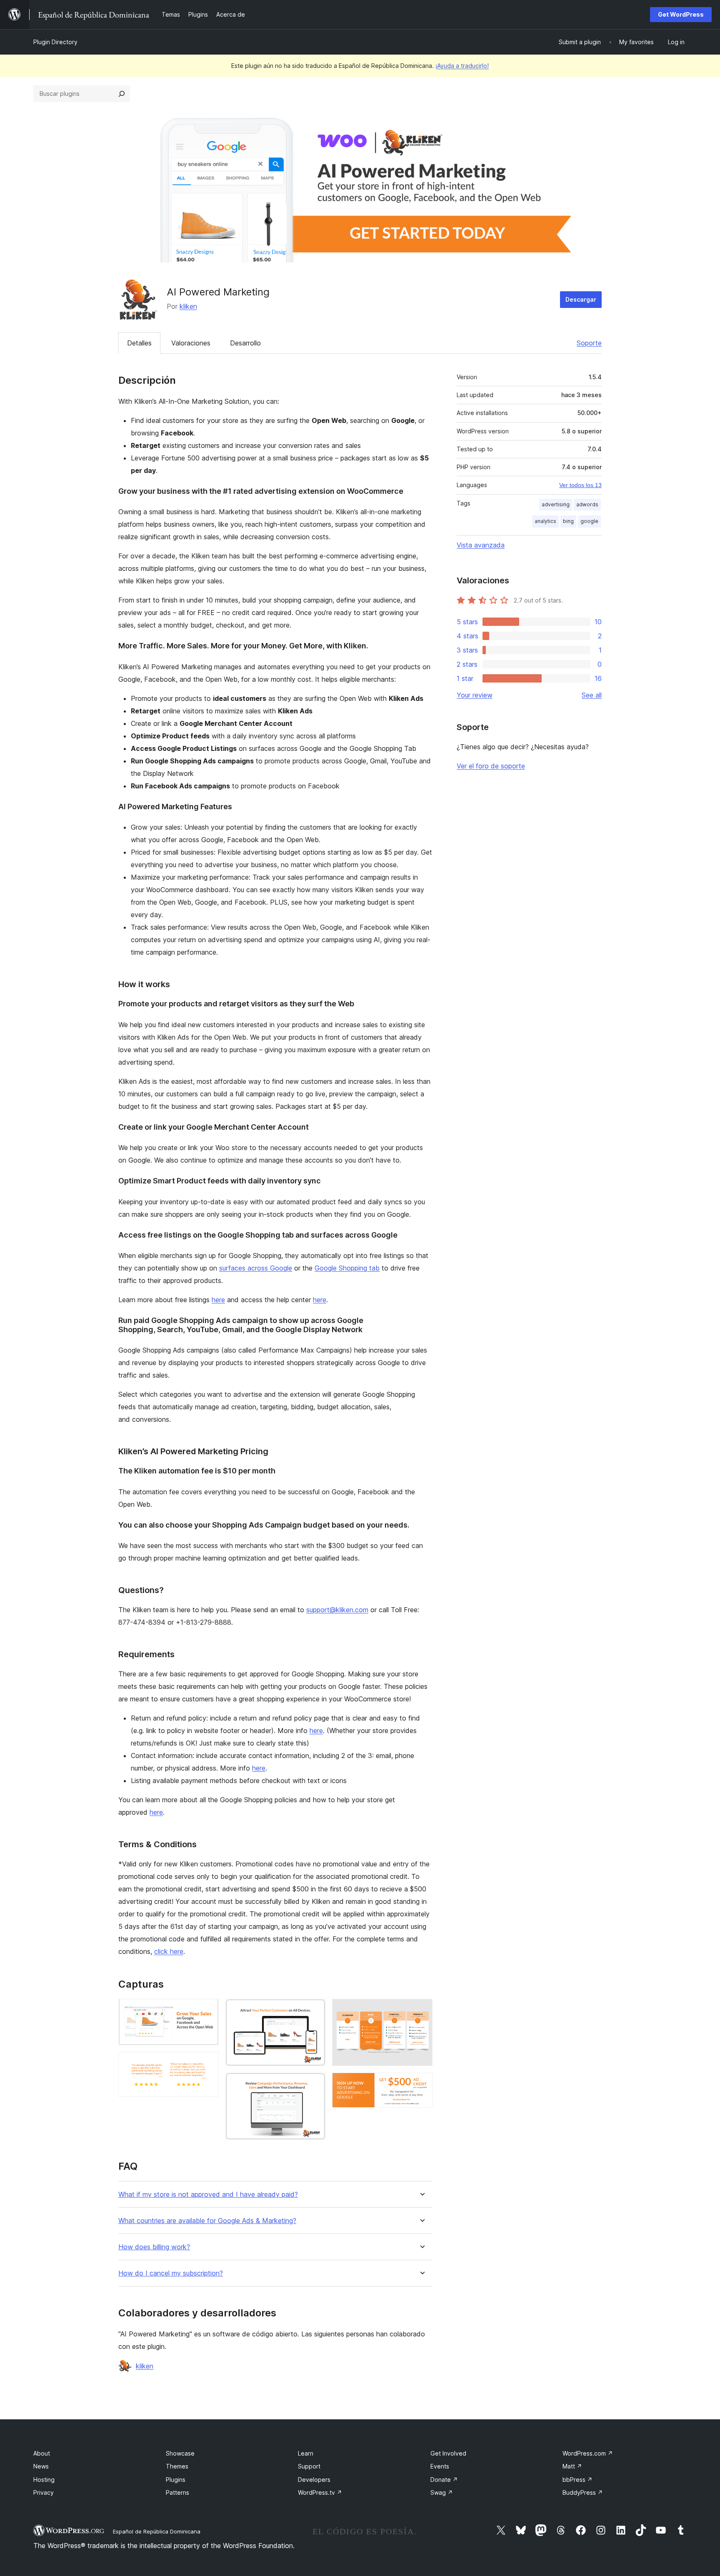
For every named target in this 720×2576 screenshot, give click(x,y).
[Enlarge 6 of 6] (421, 2084)
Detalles (139, 343)
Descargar (581, 299)
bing (568, 521)
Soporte (589, 343)
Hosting (44, 2480)
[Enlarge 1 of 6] (207, 2010)
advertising (556, 504)
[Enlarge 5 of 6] (421, 2010)
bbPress (577, 2480)
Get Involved (448, 2453)
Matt (572, 2466)
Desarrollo (245, 343)
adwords (587, 504)
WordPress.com (588, 2453)
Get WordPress (681, 14)
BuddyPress (583, 2492)
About (42, 2453)
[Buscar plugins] (122, 94)
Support (309, 2466)
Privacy (44, 2492)
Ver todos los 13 (580, 485)
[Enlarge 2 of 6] (207, 2063)
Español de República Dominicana (157, 2531)
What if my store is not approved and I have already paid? (208, 2195)
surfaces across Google (256, 1268)
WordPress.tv (320, 2492)
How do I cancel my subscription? (171, 2273)
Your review (475, 695)
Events (440, 2466)
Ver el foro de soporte (491, 766)
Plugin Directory (55, 42)
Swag (442, 2492)
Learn (306, 2453)
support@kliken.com (337, 1610)
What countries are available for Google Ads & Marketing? (207, 2221)
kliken (188, 306)
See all (592, 695)
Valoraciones (191, 343)
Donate (444, 2480)
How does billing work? (154, 2247)
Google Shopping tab (347, 1268)
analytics (545, 521)
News (41, 2466)
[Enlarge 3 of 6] (314, 2010)
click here (169, 1951)
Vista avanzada (481, 545)
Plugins (176, 2480)
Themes (177, 2466)
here (218, 1300)
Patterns (177, 2492)
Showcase (180, 2453)
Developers (314, 2480)
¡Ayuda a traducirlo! (462, 66)
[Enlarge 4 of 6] (314, 2084)
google (589, 521)
